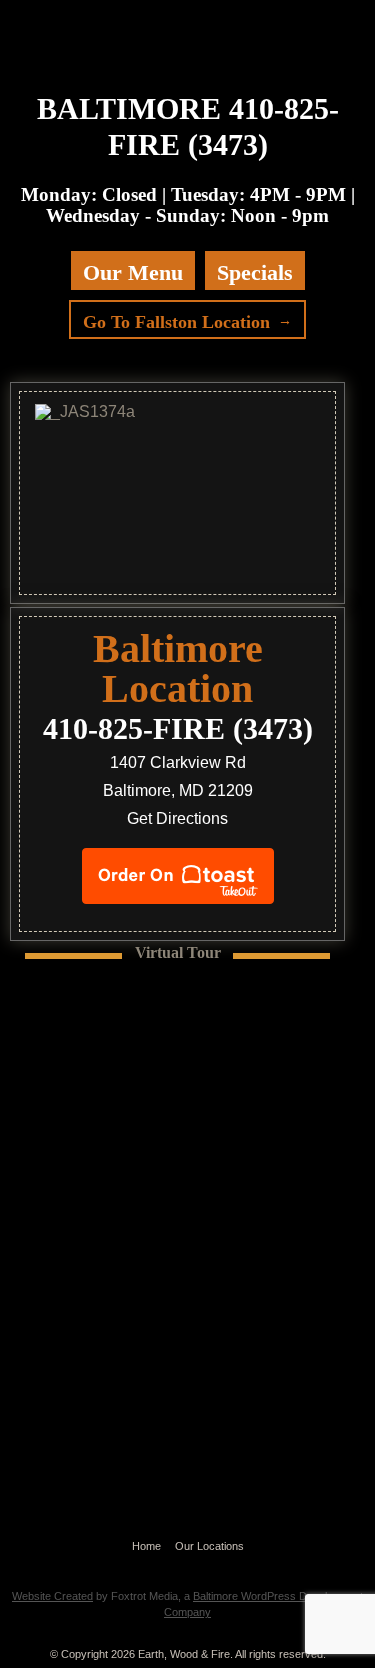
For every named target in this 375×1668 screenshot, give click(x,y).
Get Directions (177, 818)
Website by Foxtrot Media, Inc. (187, 1570)
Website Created (52, 1596)
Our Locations (209, 1546)
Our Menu (133, 272)
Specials (255, 272)
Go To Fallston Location (176, 322)
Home (146, 1546)
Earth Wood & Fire (178, 41)
